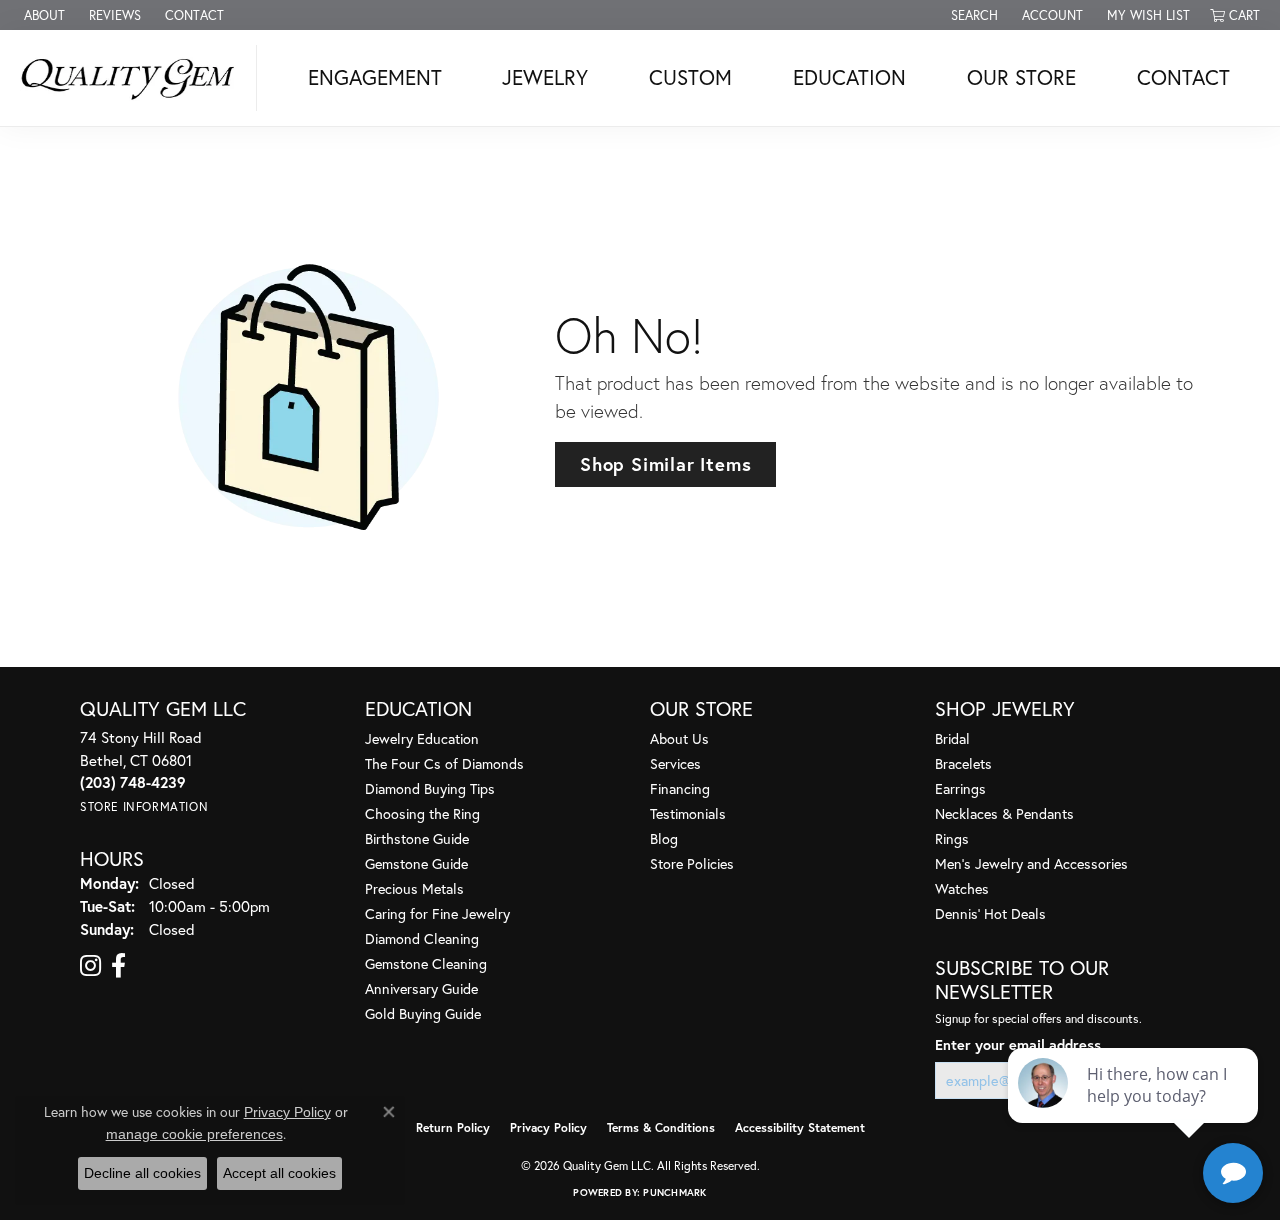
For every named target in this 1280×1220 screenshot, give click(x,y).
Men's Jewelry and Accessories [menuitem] (1031, 863)
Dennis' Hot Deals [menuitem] (990, 913)
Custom (690, 77)
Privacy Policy (548, 1127)
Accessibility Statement (800, 1127)
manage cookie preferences (194, 1134)
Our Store (1021, 77)
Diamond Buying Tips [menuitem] (430, 788)
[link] (42, 15)
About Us (679, 738)
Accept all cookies (279, 1173)
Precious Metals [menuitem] (414, 888)
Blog (664, 838)
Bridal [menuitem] (952, 738)
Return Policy (453, 1127)
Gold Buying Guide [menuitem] (423, 1013)
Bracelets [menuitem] (963, 763)
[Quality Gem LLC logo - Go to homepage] (133, 78)
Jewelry (545, 77)
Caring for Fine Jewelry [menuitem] (437, 913)
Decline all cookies (142, 1173)
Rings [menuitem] (952, 838)
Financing (680, 788)
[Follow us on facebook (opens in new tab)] (118, 966)
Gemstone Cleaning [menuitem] (426, 963)
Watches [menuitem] (962, 888)
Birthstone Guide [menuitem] (417, 838)
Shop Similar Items (665, 464)
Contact (1183, 77)
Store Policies (692, 863)
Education (849, 77)
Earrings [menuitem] (960, 788)
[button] (972, 15)
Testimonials (688, 813)
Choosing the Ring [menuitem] (422, 813)
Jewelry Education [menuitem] (422, 738)
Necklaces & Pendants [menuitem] (1004, 813)
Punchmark (674, 1192)
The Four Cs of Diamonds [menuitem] (444, 763)
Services (675, 763)
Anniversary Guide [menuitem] (421, 988)
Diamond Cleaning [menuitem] (422, 938)
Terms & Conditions (661, 1127)
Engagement (375, 77)
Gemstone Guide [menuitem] (416, 863)
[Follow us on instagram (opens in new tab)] (90, 966)
